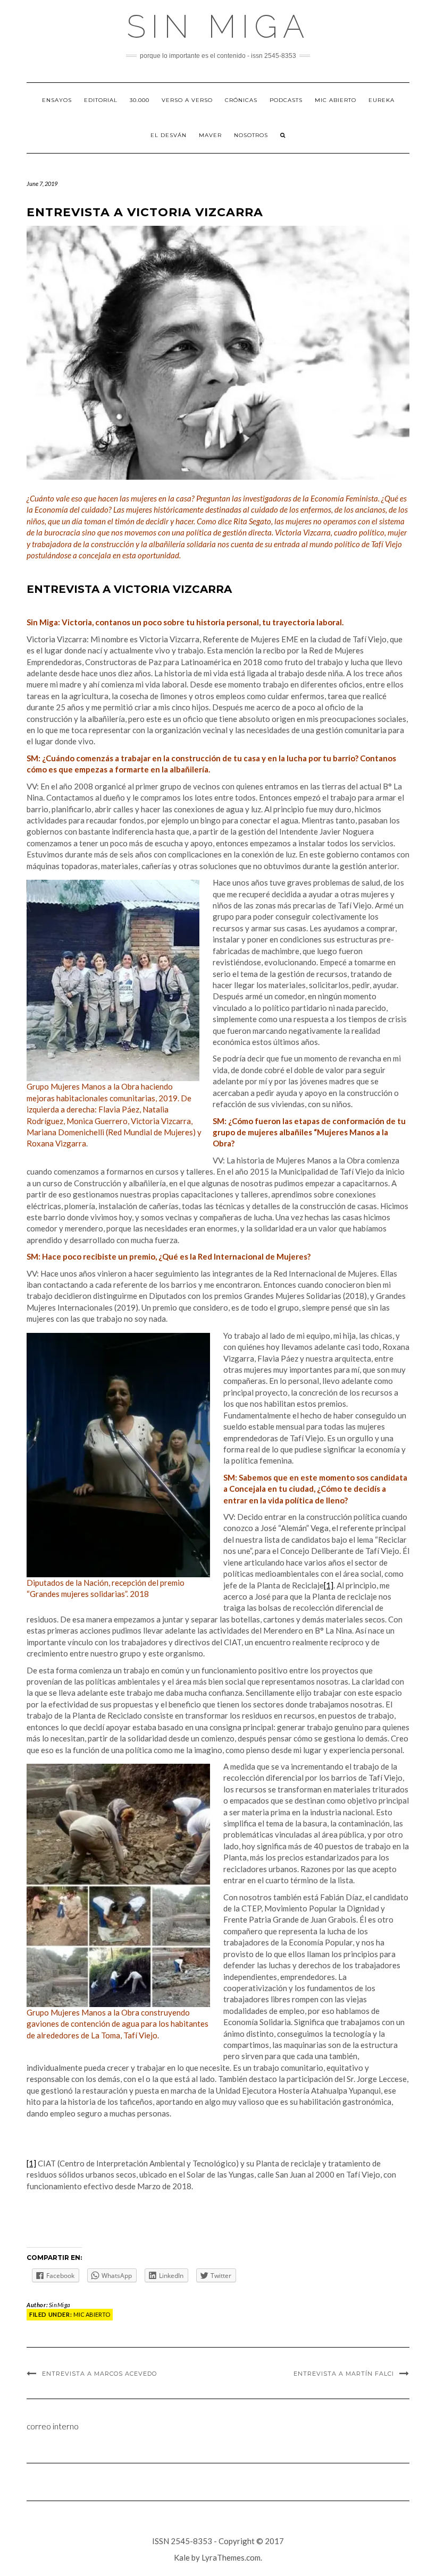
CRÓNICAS (241, 100)
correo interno (53, 2426)
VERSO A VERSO (187, 100)
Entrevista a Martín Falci (344, 2374)
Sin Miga (218, 27)
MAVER (210, 135)
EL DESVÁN (169, 135)
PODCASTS (286, 100)
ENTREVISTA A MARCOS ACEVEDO (99, 2374)
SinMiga (60, 2305)
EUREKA (381, 100)
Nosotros (251, 135)
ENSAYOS (57, 100)
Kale (182, 2557)
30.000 (140, 100)
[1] (329, 1585)
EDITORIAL (101, 100)
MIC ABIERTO (336, 100)
